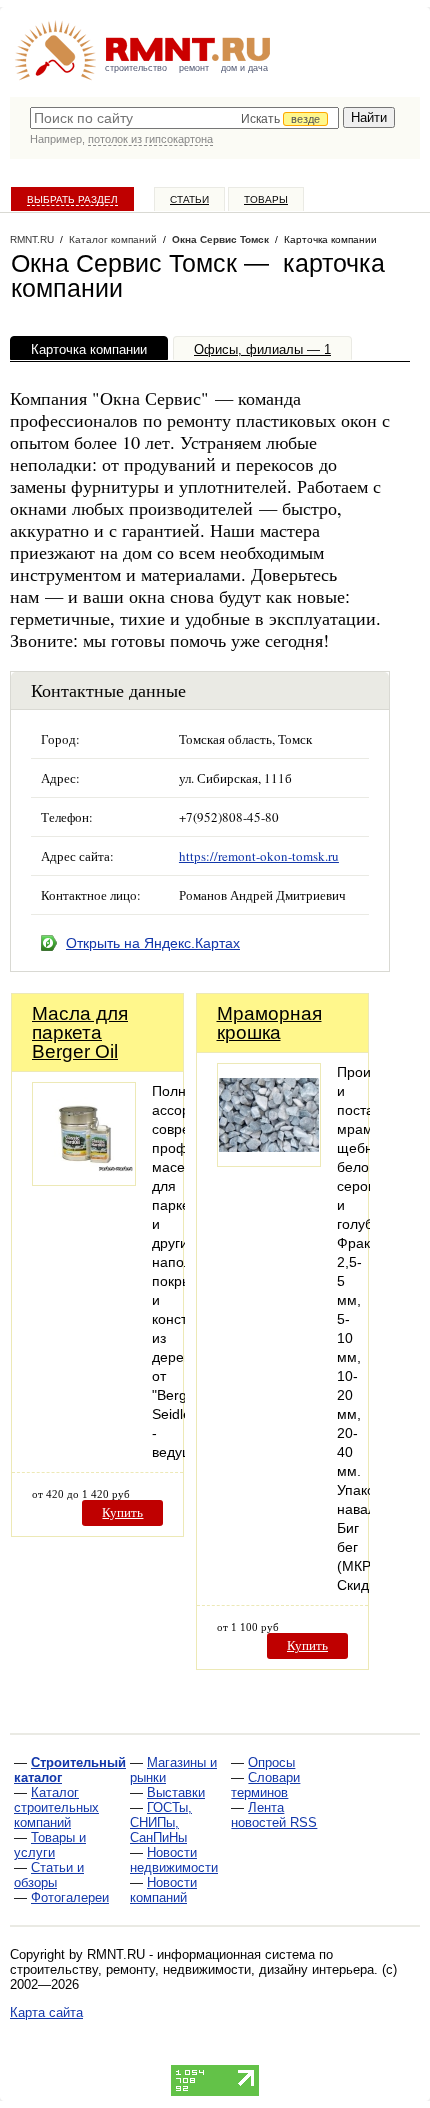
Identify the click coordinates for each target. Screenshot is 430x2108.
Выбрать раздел (72, 199)
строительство (136, 68)
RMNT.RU (32, 239)
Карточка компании (89, 349)
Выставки (176, 1792)
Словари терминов (265, 1785)
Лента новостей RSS (274, 1815)
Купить (122, 1512)
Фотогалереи (70, 1897)
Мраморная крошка (269, 1023)
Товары (266, 199)
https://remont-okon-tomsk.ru (259, 856)
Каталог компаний (113, 239)
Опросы (271, 1762)
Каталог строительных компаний (56, 1807)
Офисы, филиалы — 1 (262, 349)
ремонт (194, 68)
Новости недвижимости (174, 1860)
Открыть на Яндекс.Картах (153, 943)
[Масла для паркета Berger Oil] (84, 1180)
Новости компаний (163, 1890)
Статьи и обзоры (49, 1875)
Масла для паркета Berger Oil (80, 1032)
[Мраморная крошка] (269, 1161)
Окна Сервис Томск (220, 239)
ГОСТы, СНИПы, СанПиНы (161, 1822)
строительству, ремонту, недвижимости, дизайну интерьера (192, 1969)
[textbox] (184, 118)
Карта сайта (46, 2012)
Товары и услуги (50, 1845)
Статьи (189, 199)
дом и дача (244, 68)
